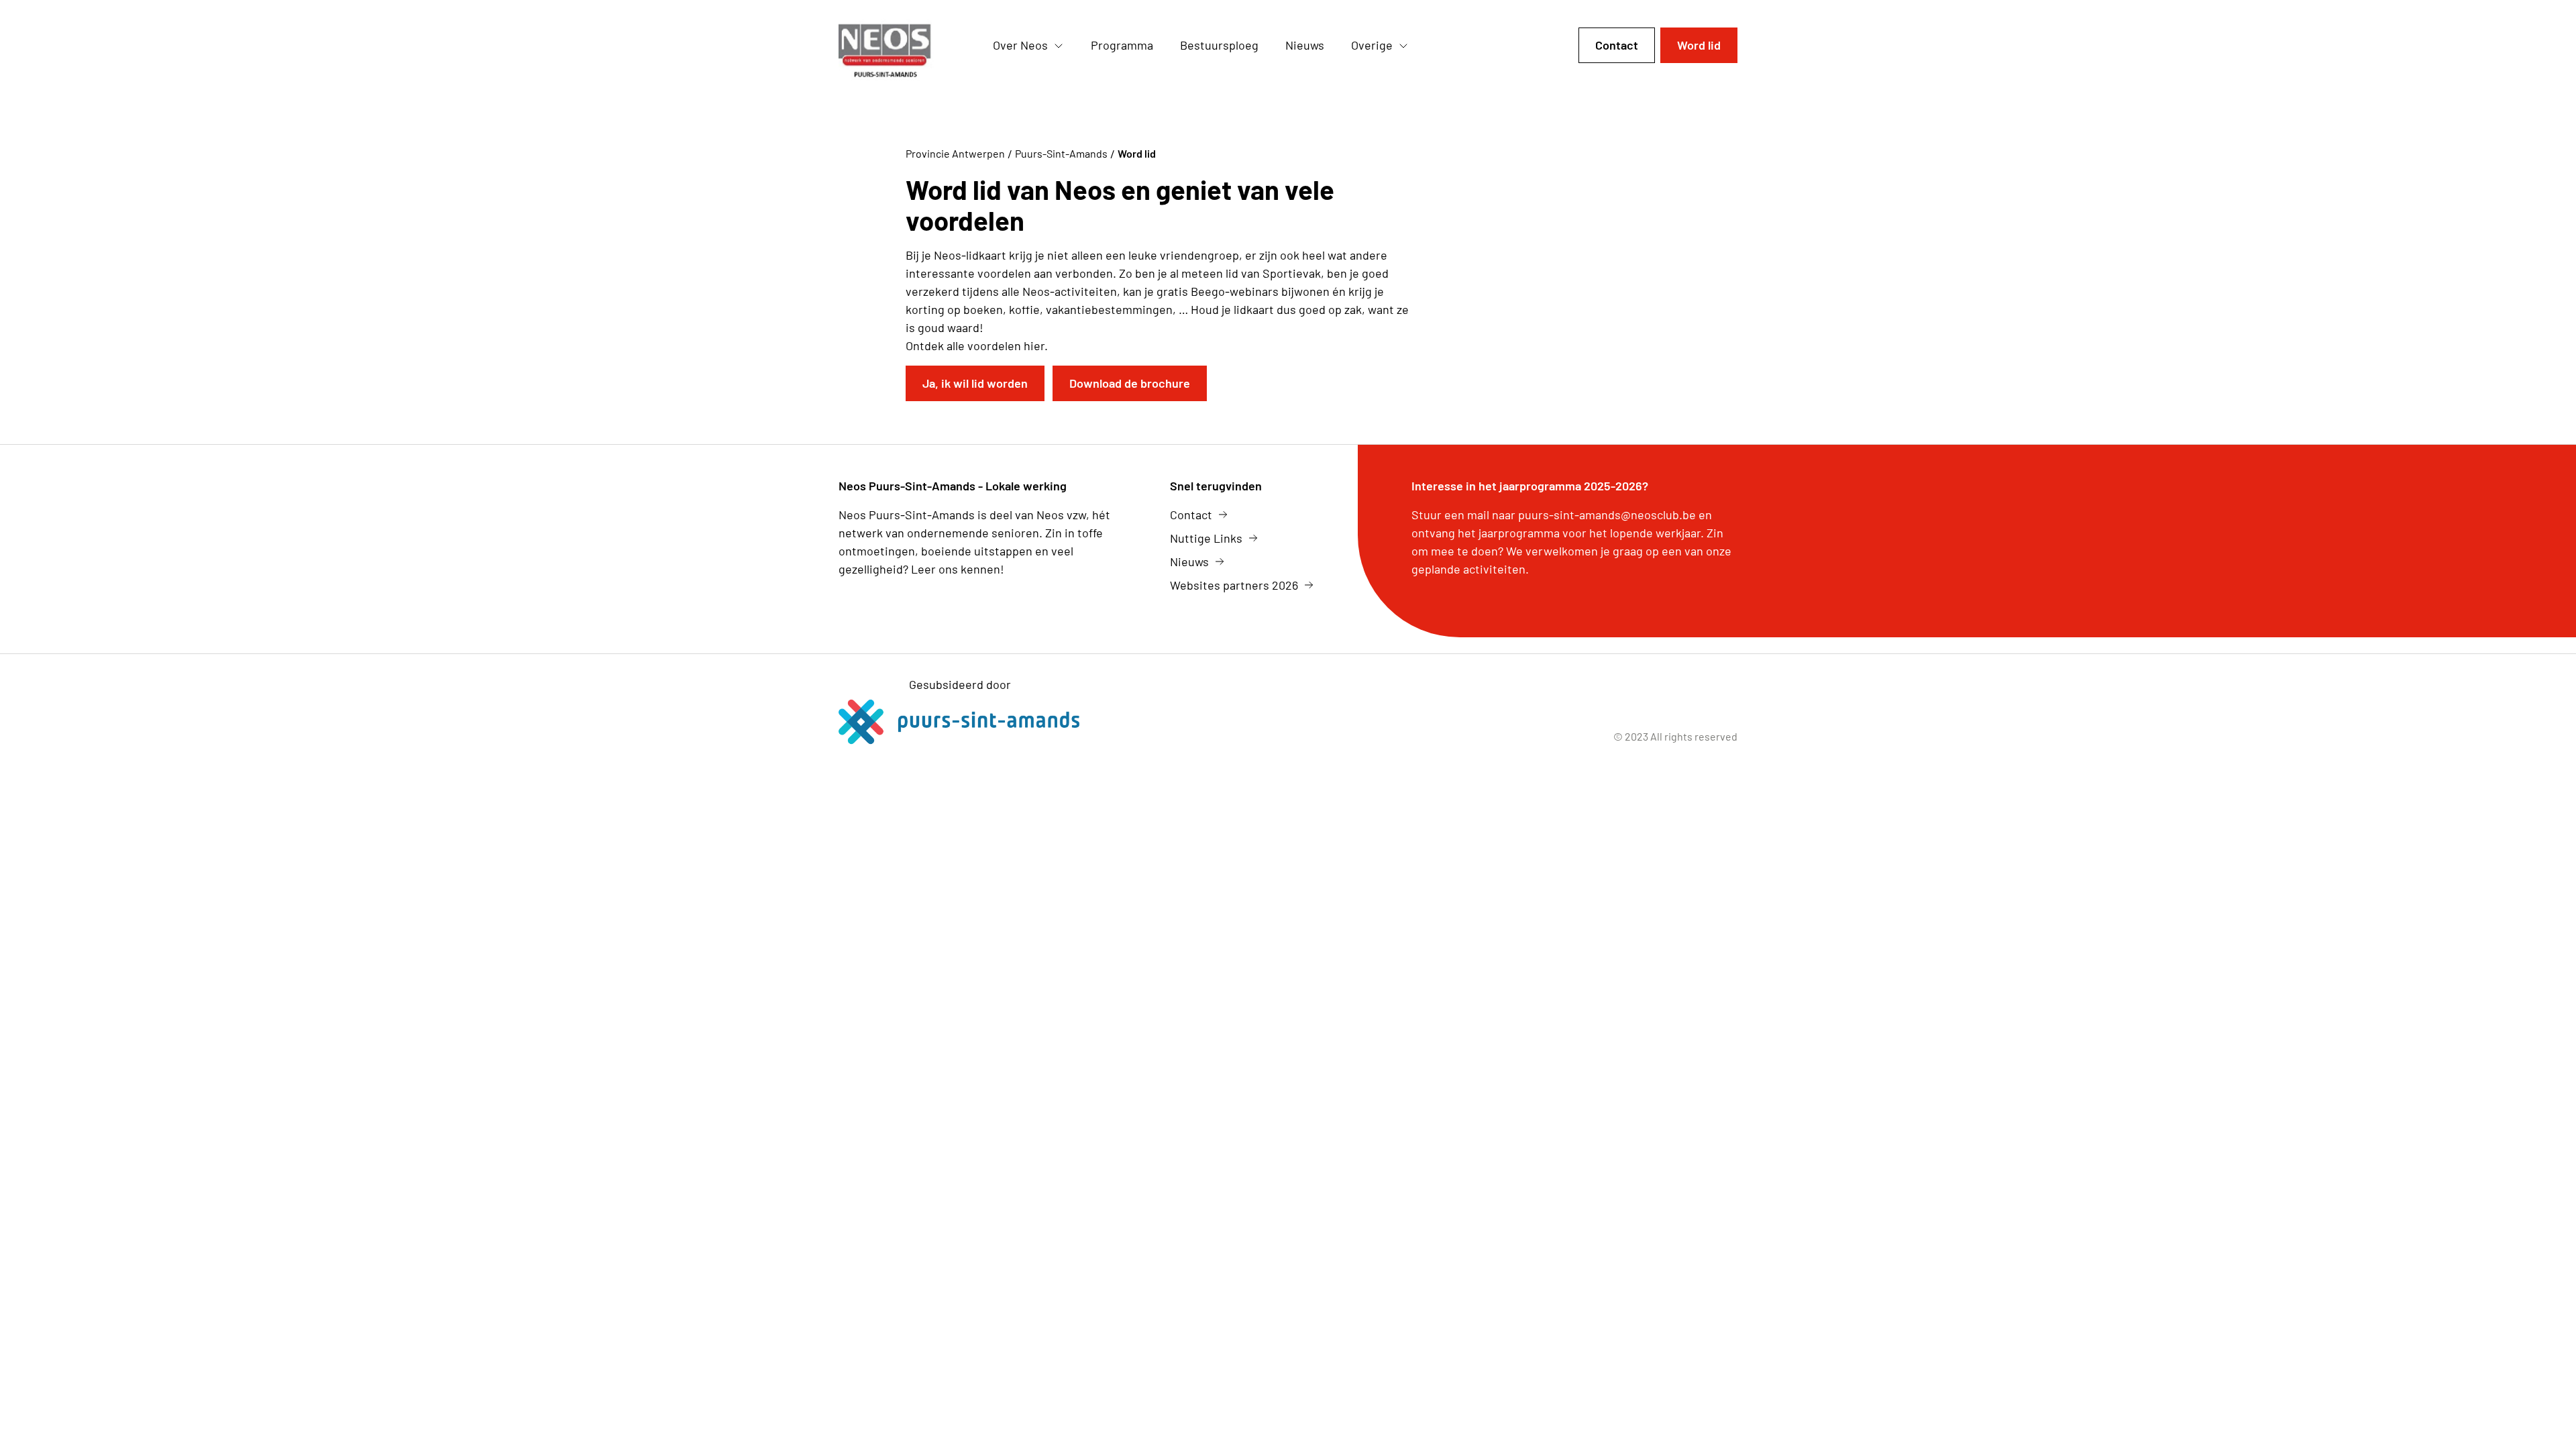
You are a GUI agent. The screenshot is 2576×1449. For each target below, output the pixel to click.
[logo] (905, 46)
